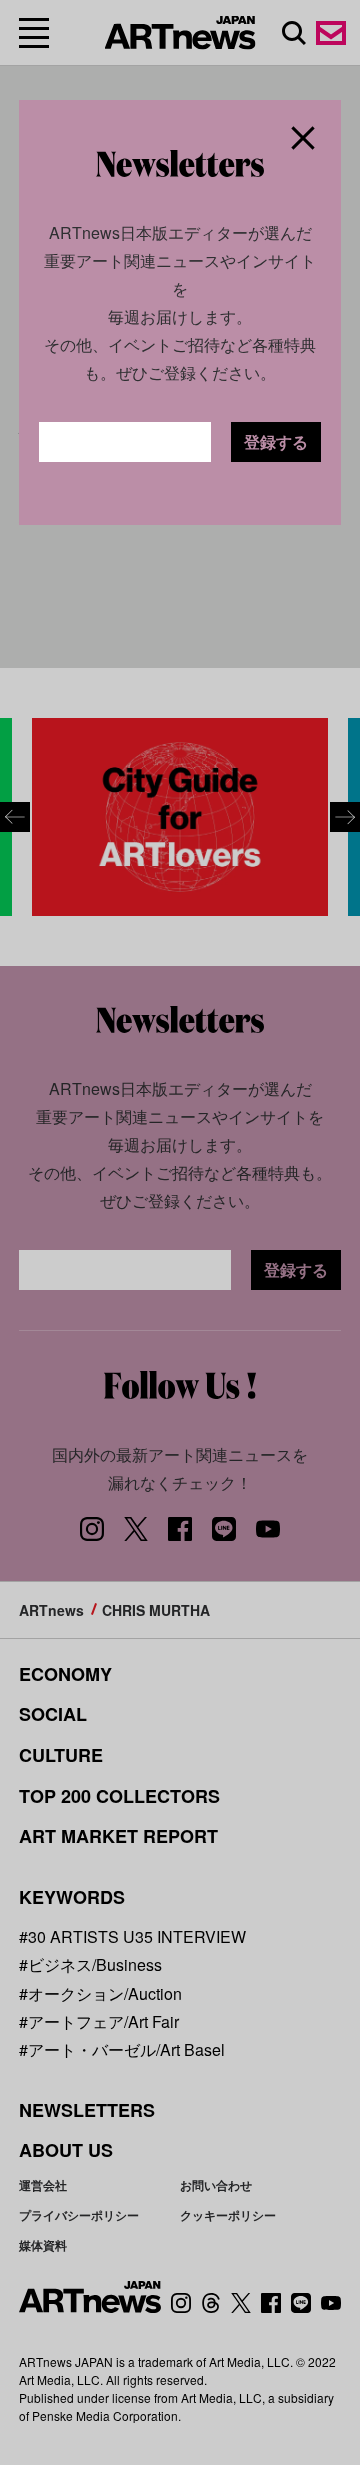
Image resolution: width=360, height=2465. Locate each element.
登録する (276, 441)
